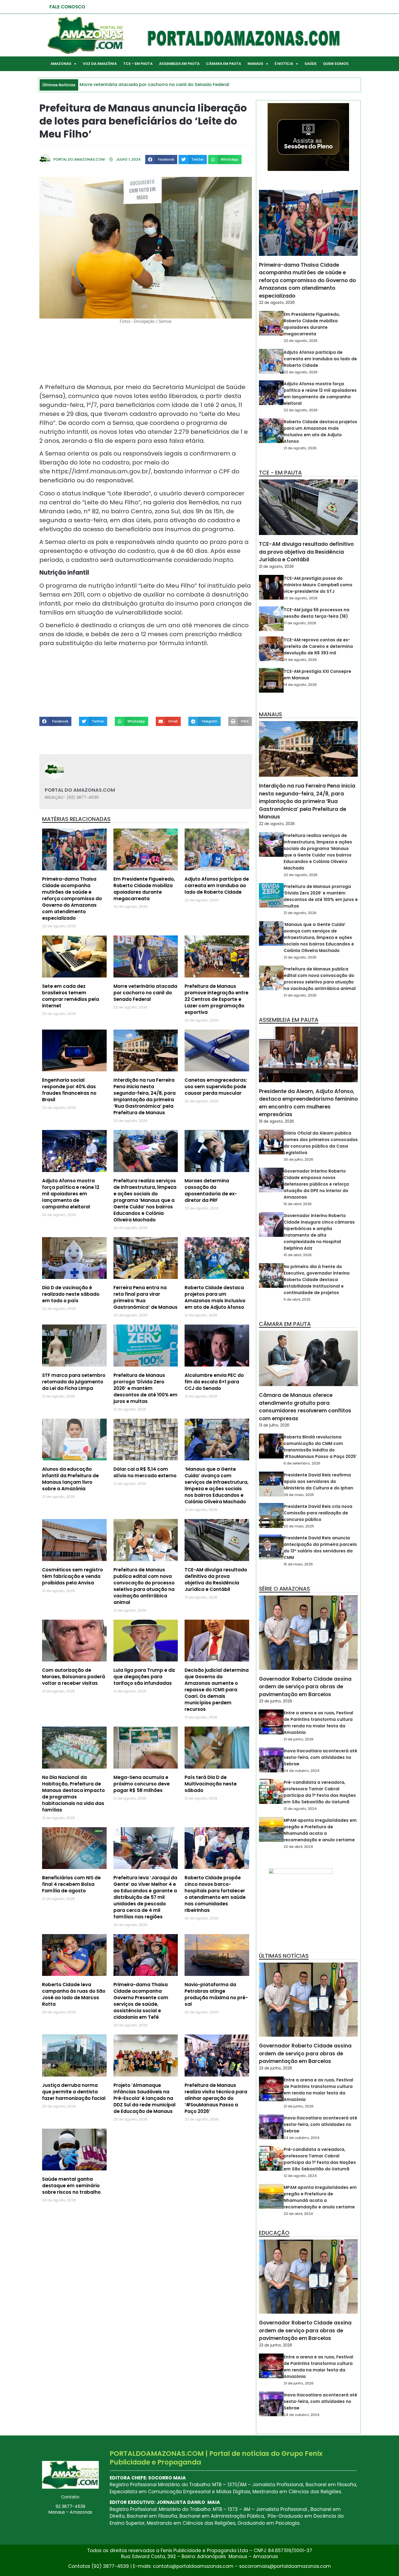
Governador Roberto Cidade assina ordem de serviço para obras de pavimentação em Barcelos (305, 1687)
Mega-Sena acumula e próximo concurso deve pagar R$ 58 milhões (142, 1784)
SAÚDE (311, 64)
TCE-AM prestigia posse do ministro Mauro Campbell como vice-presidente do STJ (318, 585)
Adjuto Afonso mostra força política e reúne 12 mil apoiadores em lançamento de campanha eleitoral (71, 1194)
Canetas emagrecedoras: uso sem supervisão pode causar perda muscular (216, 1087)
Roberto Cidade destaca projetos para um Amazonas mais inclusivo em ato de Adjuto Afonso (215, 1297)
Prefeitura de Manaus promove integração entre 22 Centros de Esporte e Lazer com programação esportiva (216, 999)
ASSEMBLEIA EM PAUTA (179, 64)
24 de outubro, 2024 (302, 1771)
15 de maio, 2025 (298, 1564)
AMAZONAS (61, 64)
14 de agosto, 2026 (300, 660)
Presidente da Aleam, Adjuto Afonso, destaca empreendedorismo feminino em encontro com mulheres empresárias (308, 1103)
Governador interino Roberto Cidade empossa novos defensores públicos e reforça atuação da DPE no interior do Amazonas (316, 1184)
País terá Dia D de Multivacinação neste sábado (211, 1784)
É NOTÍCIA (284, 64)
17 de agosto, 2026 (300, 623)
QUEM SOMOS (336, 64)
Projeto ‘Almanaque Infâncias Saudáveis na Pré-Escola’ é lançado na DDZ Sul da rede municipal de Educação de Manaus (145, 2098)
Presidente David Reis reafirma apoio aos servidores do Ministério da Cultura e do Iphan (318, 1481)
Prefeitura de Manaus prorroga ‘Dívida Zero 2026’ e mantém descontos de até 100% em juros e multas (145, 1388)
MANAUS (255, 64)
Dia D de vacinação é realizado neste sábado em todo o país (71, 1294)
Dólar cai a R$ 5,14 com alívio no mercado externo (145, 1472)
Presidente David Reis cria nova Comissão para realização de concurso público (318, 1513)
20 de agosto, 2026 (301, 598)
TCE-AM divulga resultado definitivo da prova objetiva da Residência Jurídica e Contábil (216, 1580)
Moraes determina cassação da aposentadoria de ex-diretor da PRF (211, 1190)
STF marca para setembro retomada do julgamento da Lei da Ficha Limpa (74, 1382)
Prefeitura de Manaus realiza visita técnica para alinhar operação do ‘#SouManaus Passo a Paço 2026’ (216, 2098)
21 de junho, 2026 (299, 1739)
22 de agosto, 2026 (277, 303)
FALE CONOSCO (67, 7)
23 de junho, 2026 (275, 1701)
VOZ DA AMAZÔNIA (100, 64)
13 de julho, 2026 (274, 1425)
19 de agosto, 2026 (276, 1121)
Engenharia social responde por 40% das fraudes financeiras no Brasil (69, 1090)
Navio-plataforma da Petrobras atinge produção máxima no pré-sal (216, 1994)
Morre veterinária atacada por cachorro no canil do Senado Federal (145, 993)
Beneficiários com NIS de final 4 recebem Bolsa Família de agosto (71, 1884)
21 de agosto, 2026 (300, 448)
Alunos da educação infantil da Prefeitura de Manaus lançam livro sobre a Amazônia (70, 1479)
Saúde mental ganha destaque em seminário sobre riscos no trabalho (71, 2186)
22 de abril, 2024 (298, 1847)
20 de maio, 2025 (299, 1526)
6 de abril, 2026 (297, 1299)
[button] (161, 160)
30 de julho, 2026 (298, 1159)
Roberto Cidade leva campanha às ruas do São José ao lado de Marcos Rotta (74, 1994)
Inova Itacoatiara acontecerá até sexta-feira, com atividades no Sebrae (320, 1757)
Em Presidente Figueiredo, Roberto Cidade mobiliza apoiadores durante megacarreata (144, 889)
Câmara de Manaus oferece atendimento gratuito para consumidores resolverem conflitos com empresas (305, 1407)
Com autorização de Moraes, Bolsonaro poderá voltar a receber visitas (74, 1677)
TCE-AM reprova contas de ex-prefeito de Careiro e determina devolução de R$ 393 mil (318, 646)
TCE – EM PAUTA (138, 64)
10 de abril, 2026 (298, 1204)
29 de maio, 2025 (299, 1495)
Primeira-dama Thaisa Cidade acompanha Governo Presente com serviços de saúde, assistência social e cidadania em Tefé (141, 2001)
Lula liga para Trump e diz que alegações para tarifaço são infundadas (144, 1677)
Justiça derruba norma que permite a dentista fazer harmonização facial (74, 2092)
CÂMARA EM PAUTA (224, 64)
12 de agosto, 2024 (300, 1809)
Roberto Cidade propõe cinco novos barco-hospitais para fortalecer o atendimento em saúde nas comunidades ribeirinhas (215, 1894)
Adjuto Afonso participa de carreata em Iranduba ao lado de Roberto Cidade (217, 886)
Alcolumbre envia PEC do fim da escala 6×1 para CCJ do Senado (214, 1382)
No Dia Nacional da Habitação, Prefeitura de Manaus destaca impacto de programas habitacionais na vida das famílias (73, 1794)
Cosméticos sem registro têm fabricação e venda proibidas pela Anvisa (72, 1576)
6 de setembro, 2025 (302, 1463)
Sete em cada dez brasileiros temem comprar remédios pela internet (71, 996)
